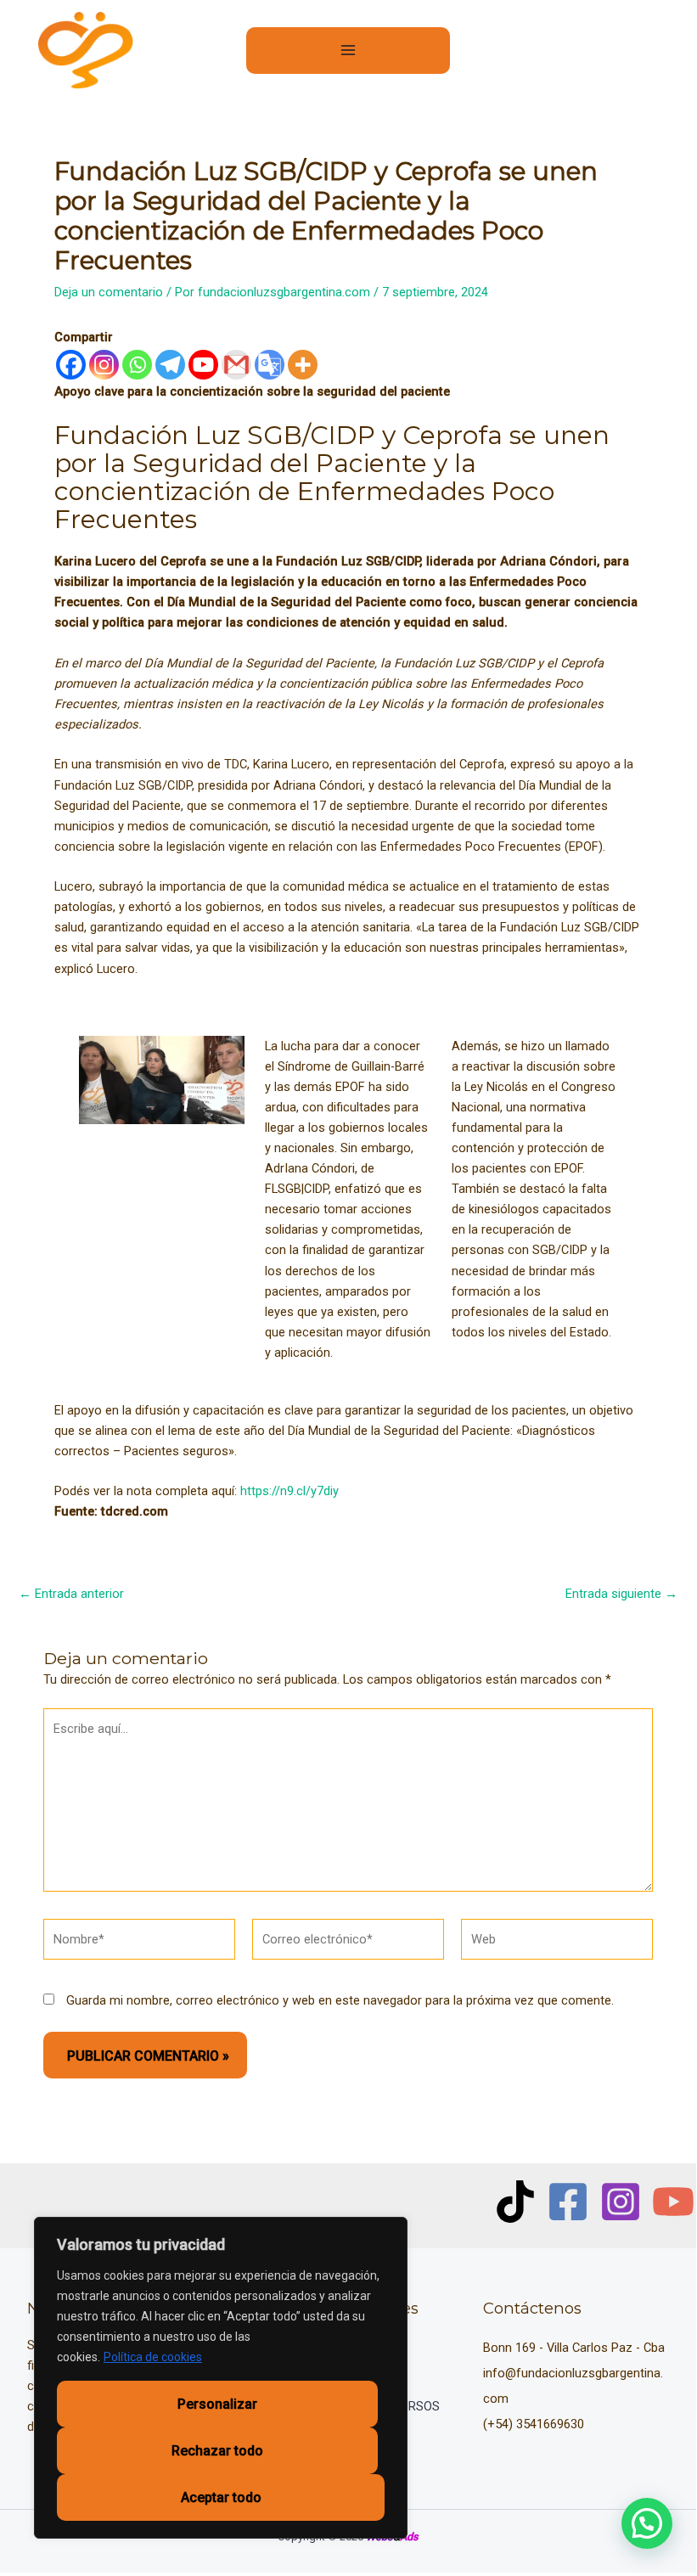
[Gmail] (236, 365)
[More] (303, 365)
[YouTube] (673, 2202)
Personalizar (217, 2404)
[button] (647, 2523)
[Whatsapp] (137, 365)
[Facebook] (71, 365)
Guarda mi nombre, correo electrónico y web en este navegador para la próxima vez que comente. (340, 2000)
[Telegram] (170, 365)
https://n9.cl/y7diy (289, 1491)
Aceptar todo (221, 2497)
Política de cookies (153, 2357)
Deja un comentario (109, 292)
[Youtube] (203, 365)
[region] (221, 2378)
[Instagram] (104, 365)
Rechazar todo (217, 2451)
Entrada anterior (71, 1594)
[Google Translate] (270, 365)
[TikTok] (515, 2202)
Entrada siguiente (621, 1594)
